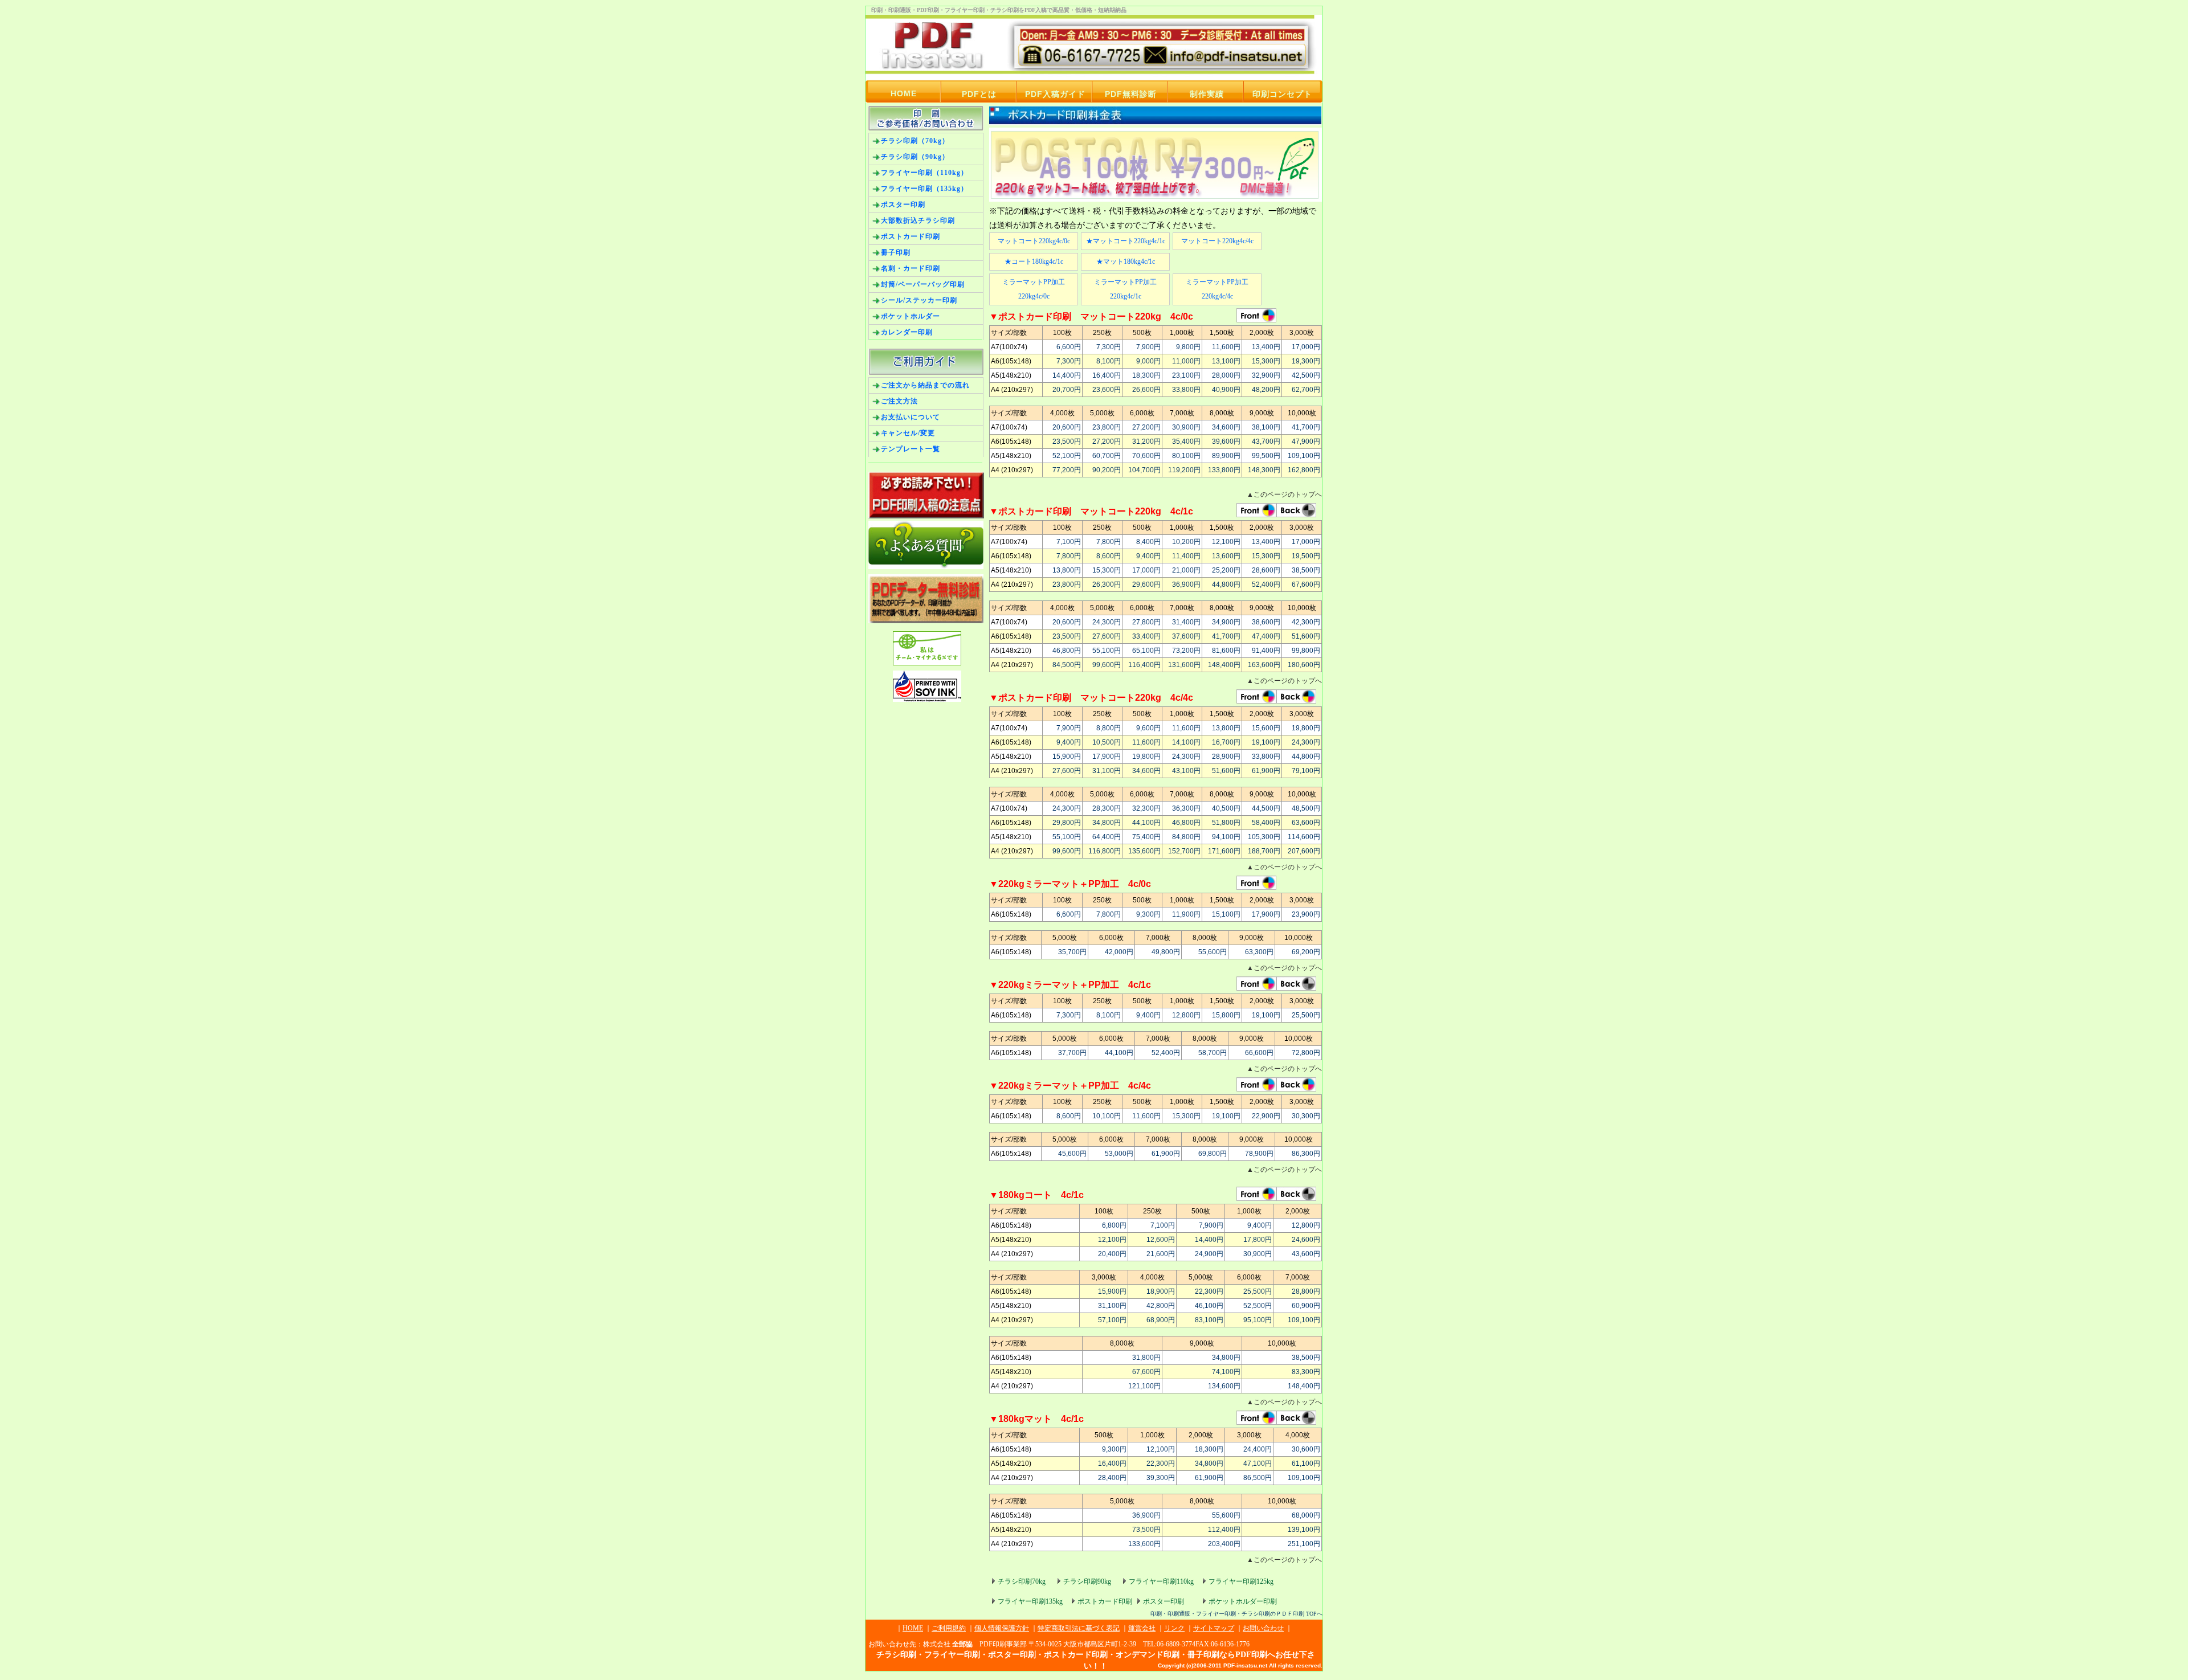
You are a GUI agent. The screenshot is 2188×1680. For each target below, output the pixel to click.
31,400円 (1186, 622)
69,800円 (1213, 1154)
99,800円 (1306, 651)
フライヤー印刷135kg (1030, 1601)
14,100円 (1186, 742)
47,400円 (1266, 636)
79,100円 (1306, 771)
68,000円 (1306, 1515)
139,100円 (1304, 1530)
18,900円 (1161, 1291)
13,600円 (1226, 556)
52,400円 (1266, 584)
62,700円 (1306, 390)
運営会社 (1142, 1628)
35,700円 (1072, 952)
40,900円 (1226, 390)
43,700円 (1266, 442)
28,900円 (1226, 757)
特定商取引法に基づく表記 (1079, 1628)
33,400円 (1146, 636)
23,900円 (1306, 914)
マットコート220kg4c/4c (1217, 241)
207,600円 (1304, 851)
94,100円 (1226, 837)
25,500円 (1306, 1015)
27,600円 (1107, 636)
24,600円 (1306, 1240)
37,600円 (1186, 636)
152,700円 (1184, 851)
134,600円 (1224, 1386)
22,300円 (1209, 1291)
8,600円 (1109, 556)
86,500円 (1258, 1478)
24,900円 (1209, 1254)
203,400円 (1224, 1544)
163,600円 (1264, 665)
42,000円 (1119, 952)
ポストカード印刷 (1105, 1601)
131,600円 (1184, 665)
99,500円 (1266, 456)
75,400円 (1146, 837)
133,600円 (1144, 1544)
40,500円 (1226, 808)
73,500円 (1146, 1530)
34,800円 (1107, 823)
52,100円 (1067, 456)
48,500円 (1306, 808)
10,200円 (1186, 542)
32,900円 (1266, 375)
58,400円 (1266, 823)
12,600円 (1161, 1240)
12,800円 (1186, 1015)
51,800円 (1226, 823)
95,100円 (1258, 1320)
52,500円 (1258, 1306)
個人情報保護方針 (1002, 1628)
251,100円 (1304, 1544)
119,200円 (1184, 470)
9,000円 (1148, 361)
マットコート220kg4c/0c (1034, 241)
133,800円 (1224, 470)
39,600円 (1226, 442)
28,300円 (1107, 808)
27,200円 (1146, 427)
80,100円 (1186, 456)
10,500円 (1107, 742)
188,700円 (1264, 851)
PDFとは (979, 94)
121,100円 (1144, 1386)
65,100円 (1146, 651)
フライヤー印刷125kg (1241, 1581)
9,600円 (1148, 728)
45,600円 (1072, 1154)
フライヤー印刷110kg (1161, 1581)
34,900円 (1226, 622)
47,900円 (1306, 442)
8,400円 (1148, 542)
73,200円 (1186, 651)
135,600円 (1144, 851)
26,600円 (1146, 390)
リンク (1174, 1628)
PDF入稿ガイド (1055, 94)
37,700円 (1072, 1053)
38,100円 (1266, 427)
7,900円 (1148, 347)
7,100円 (1069, 542)
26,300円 (1107, 584)
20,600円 (1067, 427)
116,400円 (1144, 665)
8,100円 (1109, 361)
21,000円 (1186, 570)
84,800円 (1186, 837)
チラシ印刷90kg (1087, 1581)
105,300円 (1264, 837)
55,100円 (1107, 651)
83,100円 (1209, 1320)
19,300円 (1306, 361)
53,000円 (1119, 1154)
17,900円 (1107, 757)
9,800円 (1188, 347)
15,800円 (1226, 1015)
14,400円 (1067, 375)
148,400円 (1224, 665)
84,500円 (1067, 665)
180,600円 (1304, 665)
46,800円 (1067, 651)
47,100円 (1258, 1464)
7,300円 (1109, 347)
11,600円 (1226, 347)
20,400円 (1112, 1254)
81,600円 (1226, 651)
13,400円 (1266, 347)
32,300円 (1146, 808)
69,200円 (1306, 952)
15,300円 (1266, 361)
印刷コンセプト (1282, 94)
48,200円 (1266, 390)
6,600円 (1069, 347)
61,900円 (1266, 771)
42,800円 (1161, 1306)
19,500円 (1306, 556)
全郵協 (962, 1644)
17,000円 (1306, 347)
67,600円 (1306, 584)
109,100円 (1304, 456)
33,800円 (1186, 390)
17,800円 (1258, 1240)
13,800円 (1067, 570)
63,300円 (1259, 952)
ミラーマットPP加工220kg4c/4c (1217, 289)
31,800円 (1146, 1358)
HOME (904, 93)
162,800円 (1304, 470)
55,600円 (1213, 952)
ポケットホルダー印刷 (1243, 1601)
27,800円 (1146, 622)
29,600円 (1146, 584)
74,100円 (1226, 1372)
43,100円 (1186, 771)
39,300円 (1161, 1478)
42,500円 (1306, 375)
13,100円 (1226, 361)
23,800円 (1107, 427)
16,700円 (1226, 742)
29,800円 (1067, 823)
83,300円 (1306, 1372)
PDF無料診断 (1131, 94)
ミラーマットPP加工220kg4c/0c (1034, 289)
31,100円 (1107, 771)
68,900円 (1161, 1320)
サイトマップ (1214, 1628)
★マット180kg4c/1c (1126, 261)
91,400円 (1266, 651)
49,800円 (1166, 952)
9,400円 (1148, 556)
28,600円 (1266, 570)
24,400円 (1258, 1449)
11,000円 (1186, 361)
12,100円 (1226, 542)
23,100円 (1186, 375)
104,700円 (1144, 470)
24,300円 (1107, 622)
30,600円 (1306, 1449)
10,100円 (1107, 1116)
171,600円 (1224, 851)
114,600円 (1304, 837)
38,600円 (1266, 622)
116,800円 (1105, 851)
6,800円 (1114, 1225)
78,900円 (1259, 1154)
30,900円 (1186, 427)
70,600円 (1146, 456)
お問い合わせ (1263, 1628)
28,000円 (1226, 375)
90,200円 (1107, 470)
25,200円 (1226, 570)
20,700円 (1067, 390)
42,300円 (1306, 622)
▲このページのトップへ (1284, 494)
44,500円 (1266, 808)
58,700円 (1213, 1053)
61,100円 (1306, 1464)
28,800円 (1306, 1291)
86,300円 (1306, 1154)
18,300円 (1146, 375)
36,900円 (1186, 584)
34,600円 (1226, 427)
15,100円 (1226, 914)
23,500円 (1067, 442)
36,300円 (1186, 808)
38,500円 (1306, 570)
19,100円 (1266, 742)
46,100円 (1209, 1306)
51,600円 (1306, 636)
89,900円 (1226, 456)
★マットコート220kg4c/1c (1126, 241)
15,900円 (1067, 757)
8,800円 (1109, 728)
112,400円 (1224, 1530)
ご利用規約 (949, 1628)
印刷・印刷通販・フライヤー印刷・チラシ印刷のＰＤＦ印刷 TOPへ (1236, 1614)
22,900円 (1266, 1116)
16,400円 (1107, 375)
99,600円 (1107, 665)
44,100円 (1146, 823)
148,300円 (1264, 470)
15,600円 (1266, 728)
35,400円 (1186, 442)
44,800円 (1226, 584)
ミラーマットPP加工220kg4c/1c (1125, 289)
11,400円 (1186, 556)
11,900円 (1186, 914)
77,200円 (1067, 470)
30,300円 (1306, 1116)
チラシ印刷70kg (1022, 1581)
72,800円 (1306, 1053)
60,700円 (1107, 456)
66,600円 (1259, 1053)
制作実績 (1207, 94)
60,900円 (1306, 1306)
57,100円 (1112, 1320)
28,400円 (1112, 1478)
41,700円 (1306, 427)
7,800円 (1109, 542)
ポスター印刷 (1164, 1601)
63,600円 (1306, 823)
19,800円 (1306, 728)
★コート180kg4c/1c (1034, 261)
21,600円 (1161, 1254)
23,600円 (1107, 390)
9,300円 (1148, 914)
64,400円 (1107, 837)
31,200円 (1146, 442)
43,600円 (1306, 1254)
